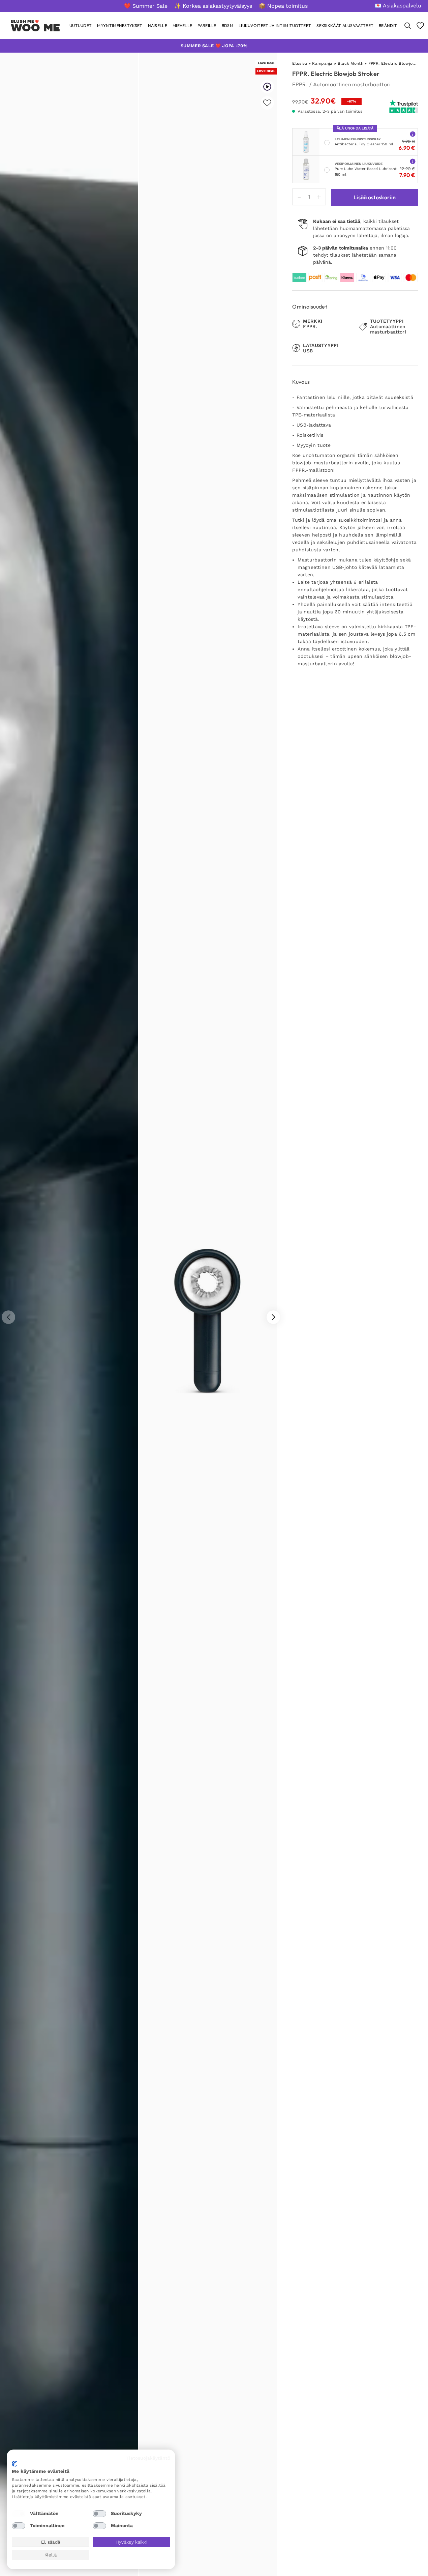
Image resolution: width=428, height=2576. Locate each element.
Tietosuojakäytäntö (148, 2458)
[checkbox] (19, 2514)
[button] (273, 1317)
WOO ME (36, 28)
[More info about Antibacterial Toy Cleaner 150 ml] (413, 134)
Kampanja (322, 63)
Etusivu (300, 63)
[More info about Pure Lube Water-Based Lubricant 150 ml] (413, 161)
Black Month (350, 63)
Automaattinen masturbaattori (352, 84)
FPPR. (300, 84)
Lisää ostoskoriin (375, 197)
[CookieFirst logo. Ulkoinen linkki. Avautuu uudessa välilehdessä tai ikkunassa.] (14, 2464)
